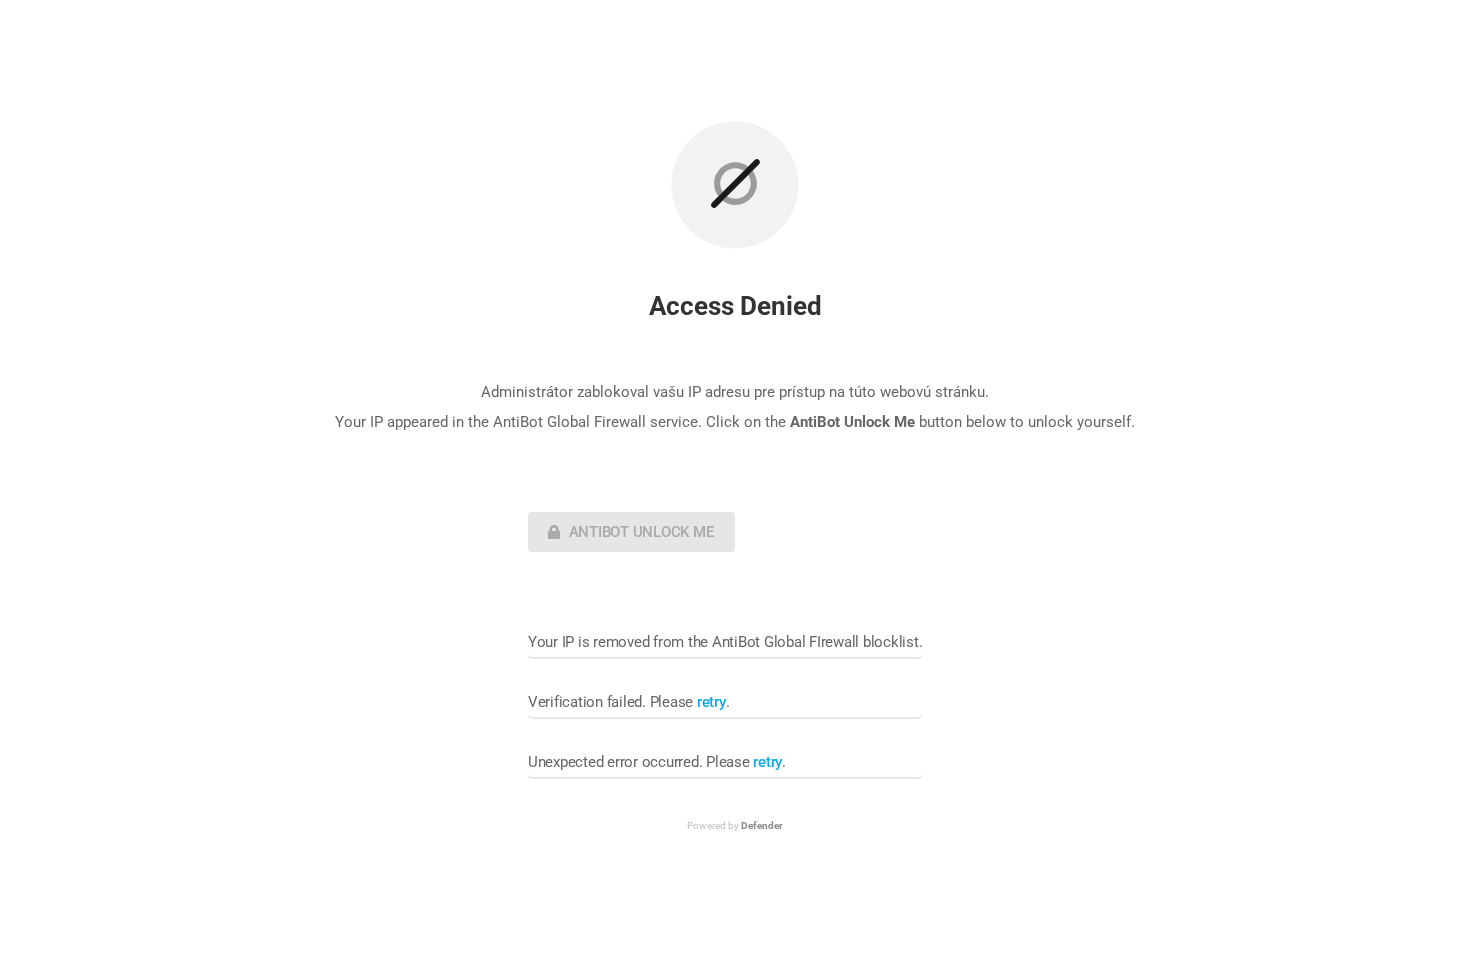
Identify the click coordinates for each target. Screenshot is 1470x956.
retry (711, 702)
